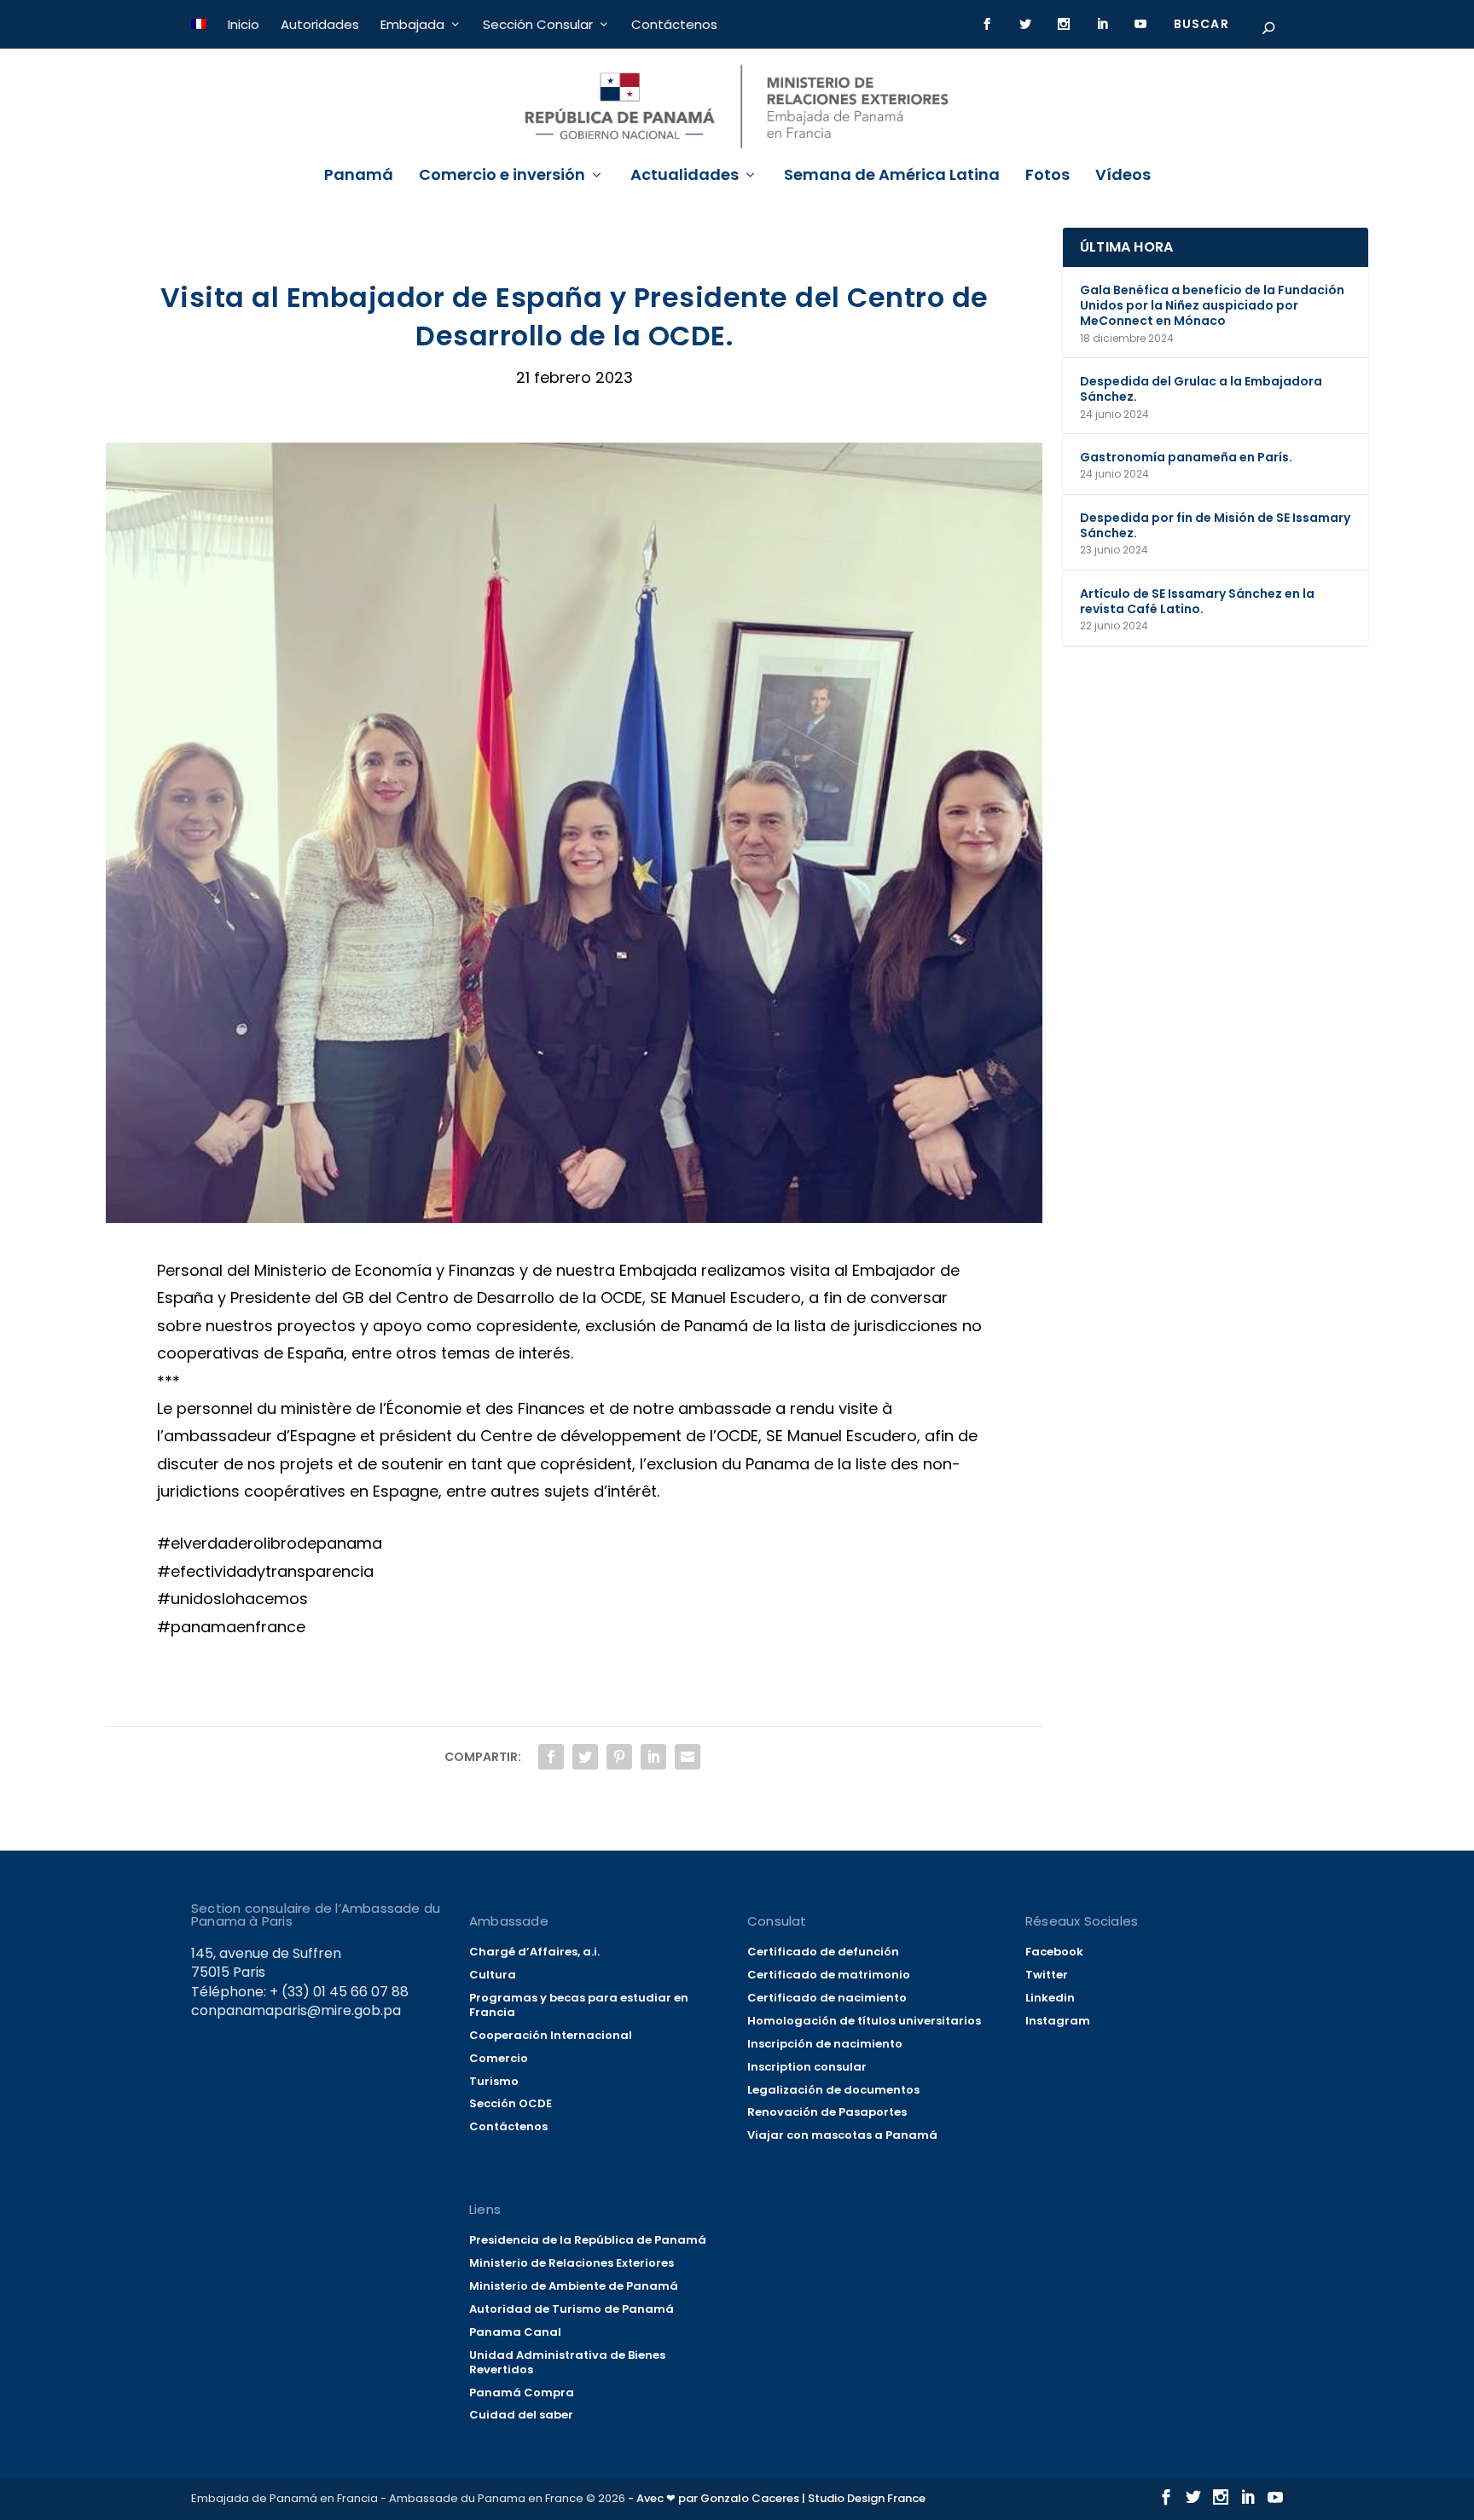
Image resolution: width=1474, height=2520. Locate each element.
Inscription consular (807, 2067)
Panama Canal (515, 2332)
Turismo (494, 2081)
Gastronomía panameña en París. (1186, 457)
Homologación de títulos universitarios (864, 2021)
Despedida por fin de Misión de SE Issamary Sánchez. (1215, 525)
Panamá (359, 177)
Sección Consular (538, 24)
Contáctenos (674, 24)
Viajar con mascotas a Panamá (842, 2135)
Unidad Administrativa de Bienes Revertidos (567, 2362)
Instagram (1058, 2021)
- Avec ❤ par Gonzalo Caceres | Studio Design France (777, 2498)
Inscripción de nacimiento (825, 2044)
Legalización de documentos (833, 2090)
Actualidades (685, 177)
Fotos (1047, 177)
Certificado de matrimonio (829, 1975)
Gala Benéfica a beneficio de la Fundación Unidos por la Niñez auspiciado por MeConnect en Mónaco (1212, 305)
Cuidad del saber (521, 2415)
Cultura (493, 1975)
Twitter (1047, 1975)
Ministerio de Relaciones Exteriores (572, 2263)
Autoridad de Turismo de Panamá (572, 2309)
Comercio (499, 2058)
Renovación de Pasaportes (827, 2112)
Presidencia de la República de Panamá (588, 2240)
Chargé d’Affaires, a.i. (534, 1952)
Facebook (1054, 1952)
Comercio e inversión (502, 177)
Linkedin (1050, 1998)
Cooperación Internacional (551, 2035)
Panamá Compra (522, 2393)
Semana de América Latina (892, 177)
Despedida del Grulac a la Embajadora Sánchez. (1201, 389)
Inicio (244, 24)
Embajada (412, 24)
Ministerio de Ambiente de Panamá (574, 2286)
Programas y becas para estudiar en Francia (579, 2005)
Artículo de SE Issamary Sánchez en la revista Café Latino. (1197, 601)
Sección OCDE (511, 2103)
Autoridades (320, 24)
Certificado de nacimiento (827, 1998)
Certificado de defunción (823, 1952)
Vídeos (1123, 177)
